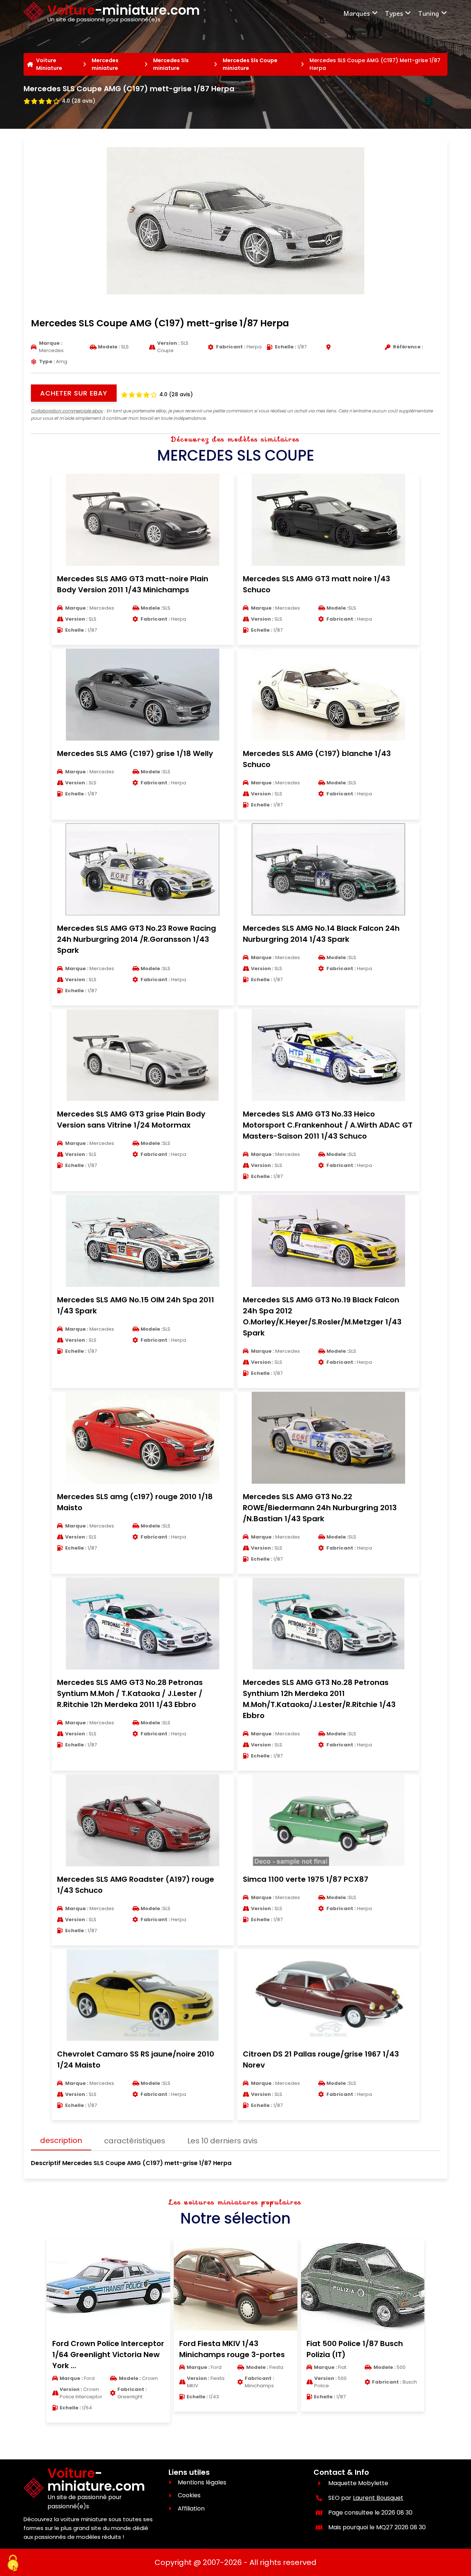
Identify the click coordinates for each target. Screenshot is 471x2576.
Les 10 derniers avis (222, 2141)
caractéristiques (135, 2141)
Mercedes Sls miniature (171, 64)
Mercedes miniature (105, 64)
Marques (357, 13)
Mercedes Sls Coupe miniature (250, 64)
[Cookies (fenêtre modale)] (13, 2563)
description (61, 2140)
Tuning (428, 13)
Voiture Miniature (49, 64)
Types (394, 13)
